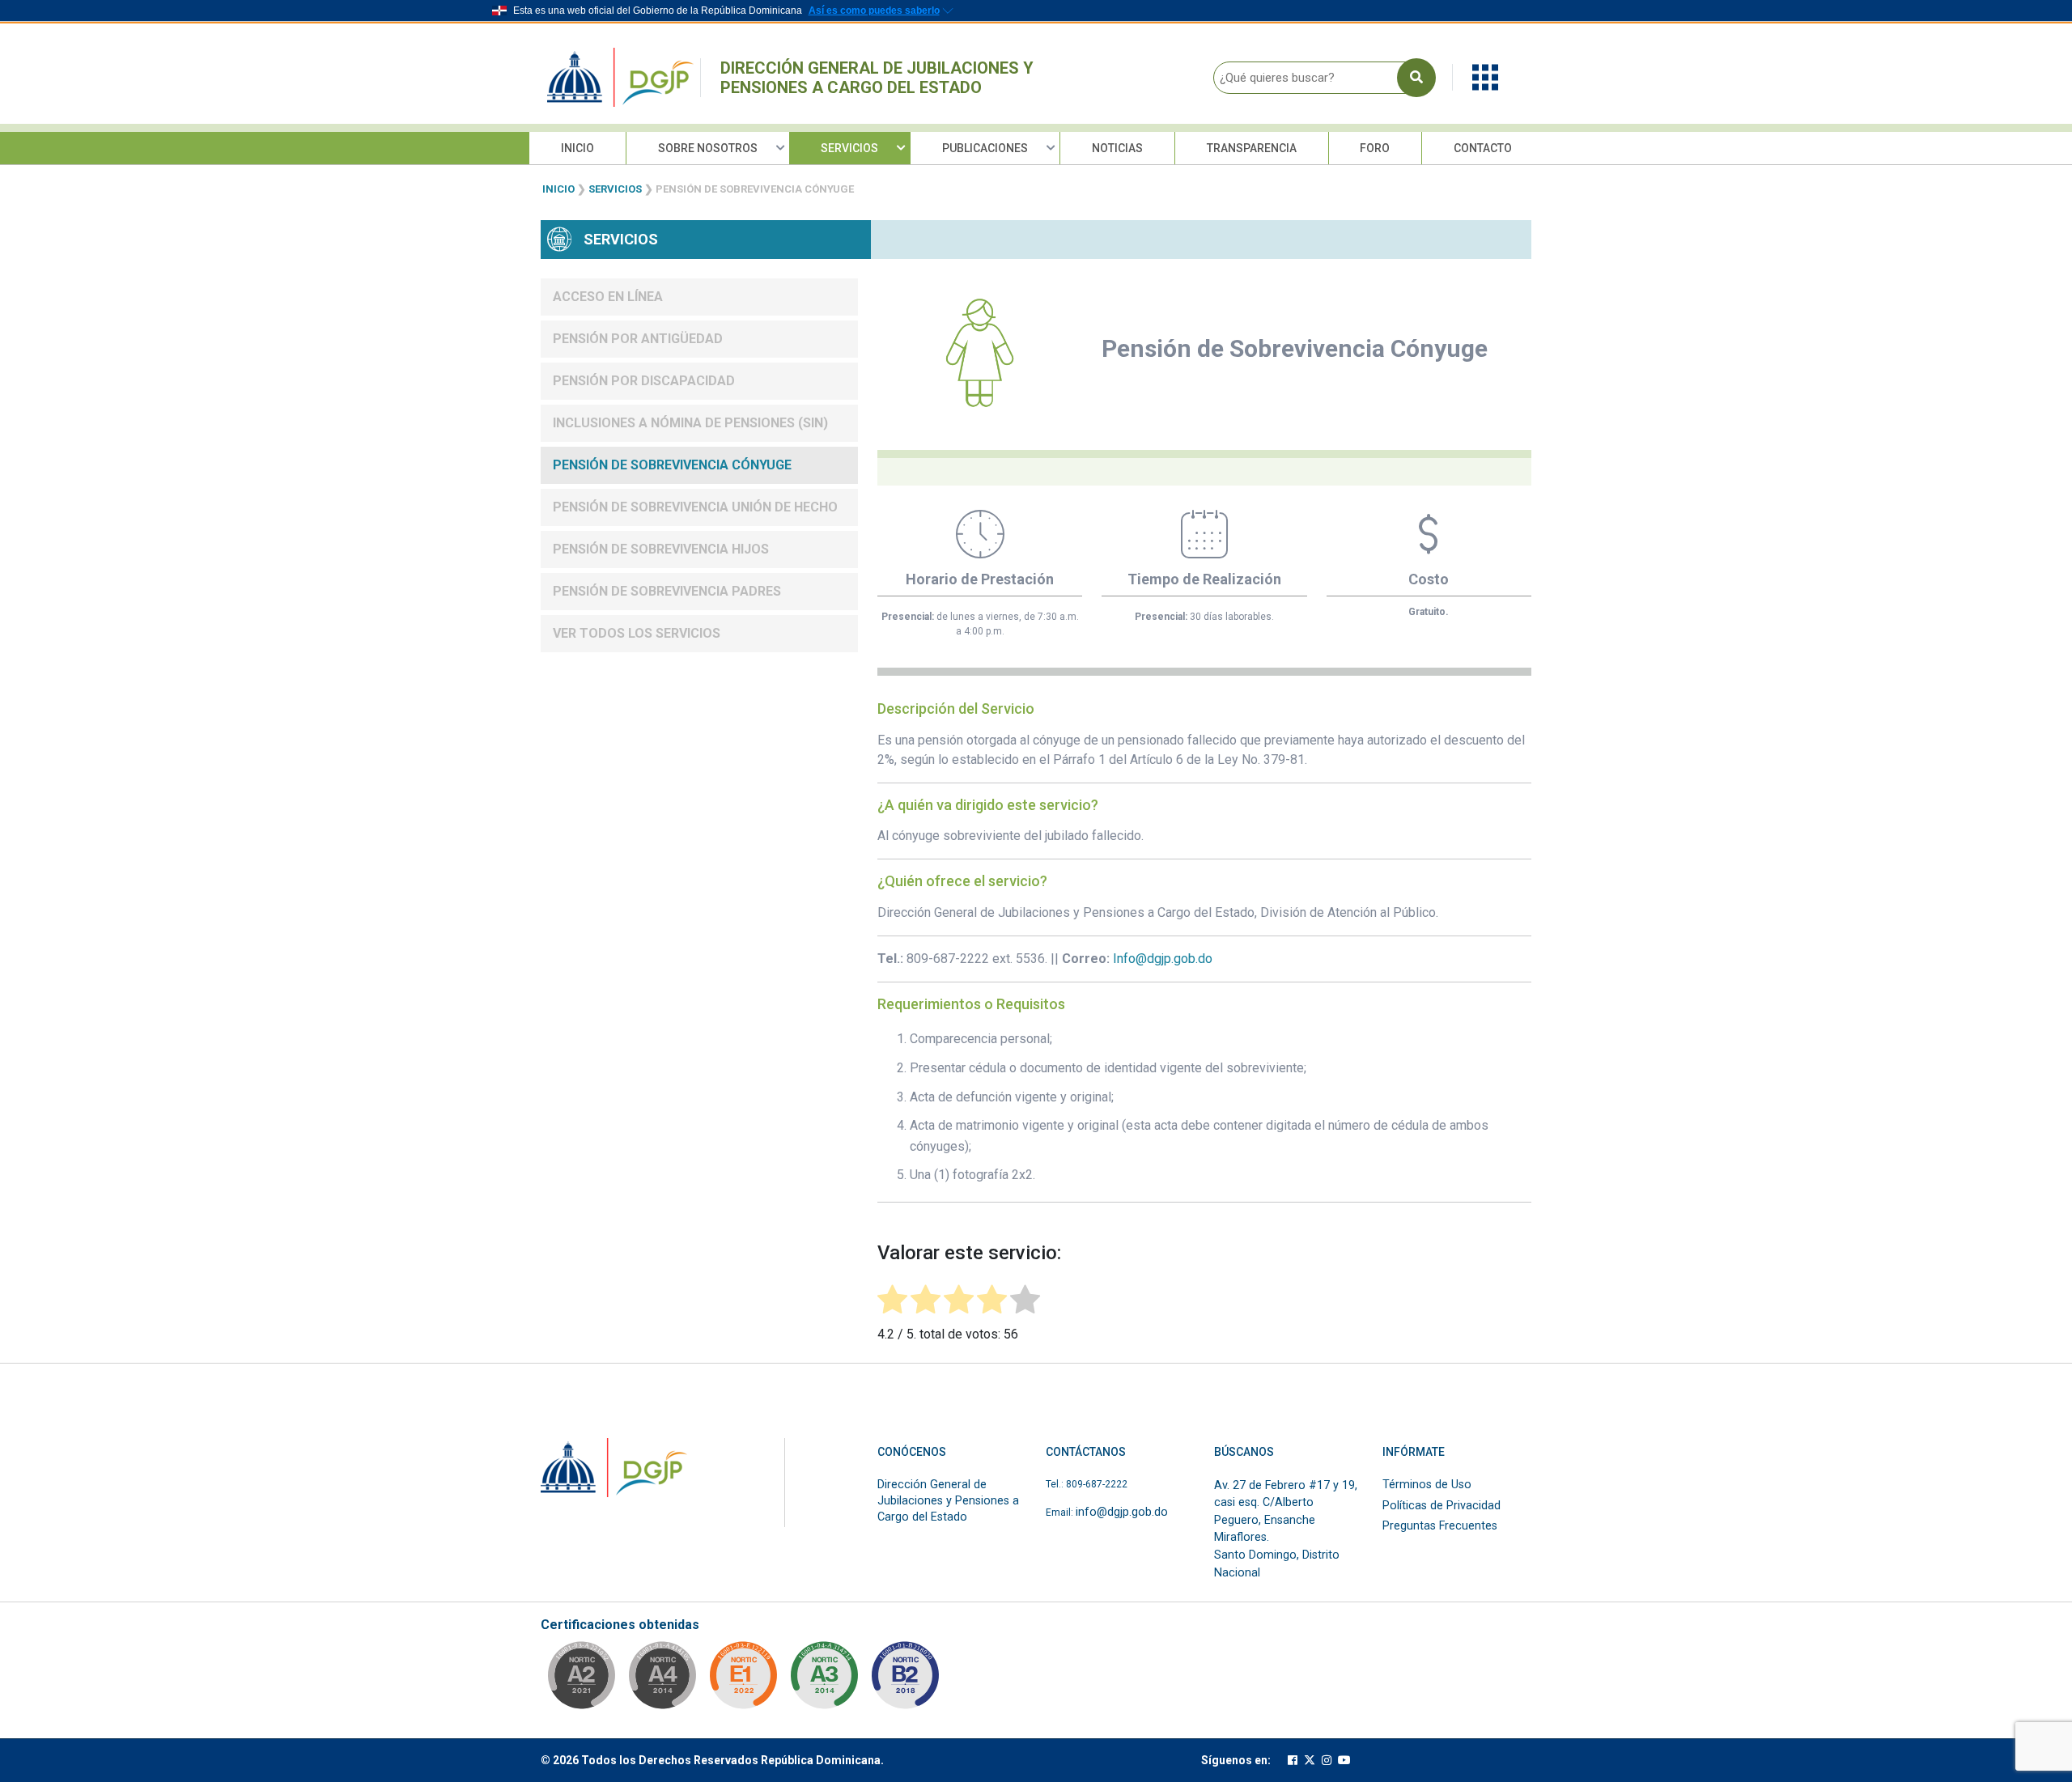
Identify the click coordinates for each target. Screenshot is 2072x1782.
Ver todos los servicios (637, 633)
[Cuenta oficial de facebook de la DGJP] (1293, 1761)
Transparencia (1252, 148)
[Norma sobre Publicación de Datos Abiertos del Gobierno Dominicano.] (824, 1680)
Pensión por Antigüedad (638, 339)
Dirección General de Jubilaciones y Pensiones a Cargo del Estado (877, 78)
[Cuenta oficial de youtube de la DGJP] (1344, 1761)
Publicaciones (985, 148)
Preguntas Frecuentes (1440, 1526)
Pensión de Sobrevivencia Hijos (661, 549)
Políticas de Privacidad (1441, 1506)
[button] (1485, 76)
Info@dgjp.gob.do (1163, 959)
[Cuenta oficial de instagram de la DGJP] (1327, 1761)
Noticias (1117, 148)
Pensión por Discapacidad (644, 381)
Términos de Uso (1427, 1485)
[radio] (892, 1302)
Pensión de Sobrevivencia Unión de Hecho (695, 507)
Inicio (577, 148)
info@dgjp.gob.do (1122, 1512)
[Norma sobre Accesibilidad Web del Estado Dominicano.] (905, 1680)
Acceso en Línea (608, 297)
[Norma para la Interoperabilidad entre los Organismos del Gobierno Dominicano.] (662, 1680)
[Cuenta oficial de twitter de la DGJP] (1310, 1761)
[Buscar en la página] (1416, 78)
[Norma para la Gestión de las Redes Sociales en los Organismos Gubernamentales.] (743, 1680)
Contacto (1483, 148)
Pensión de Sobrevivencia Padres (667, 591)
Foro (1375, 148)
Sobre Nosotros (708, 148)
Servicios (849, 148)
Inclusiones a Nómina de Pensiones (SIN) (690, 423)
